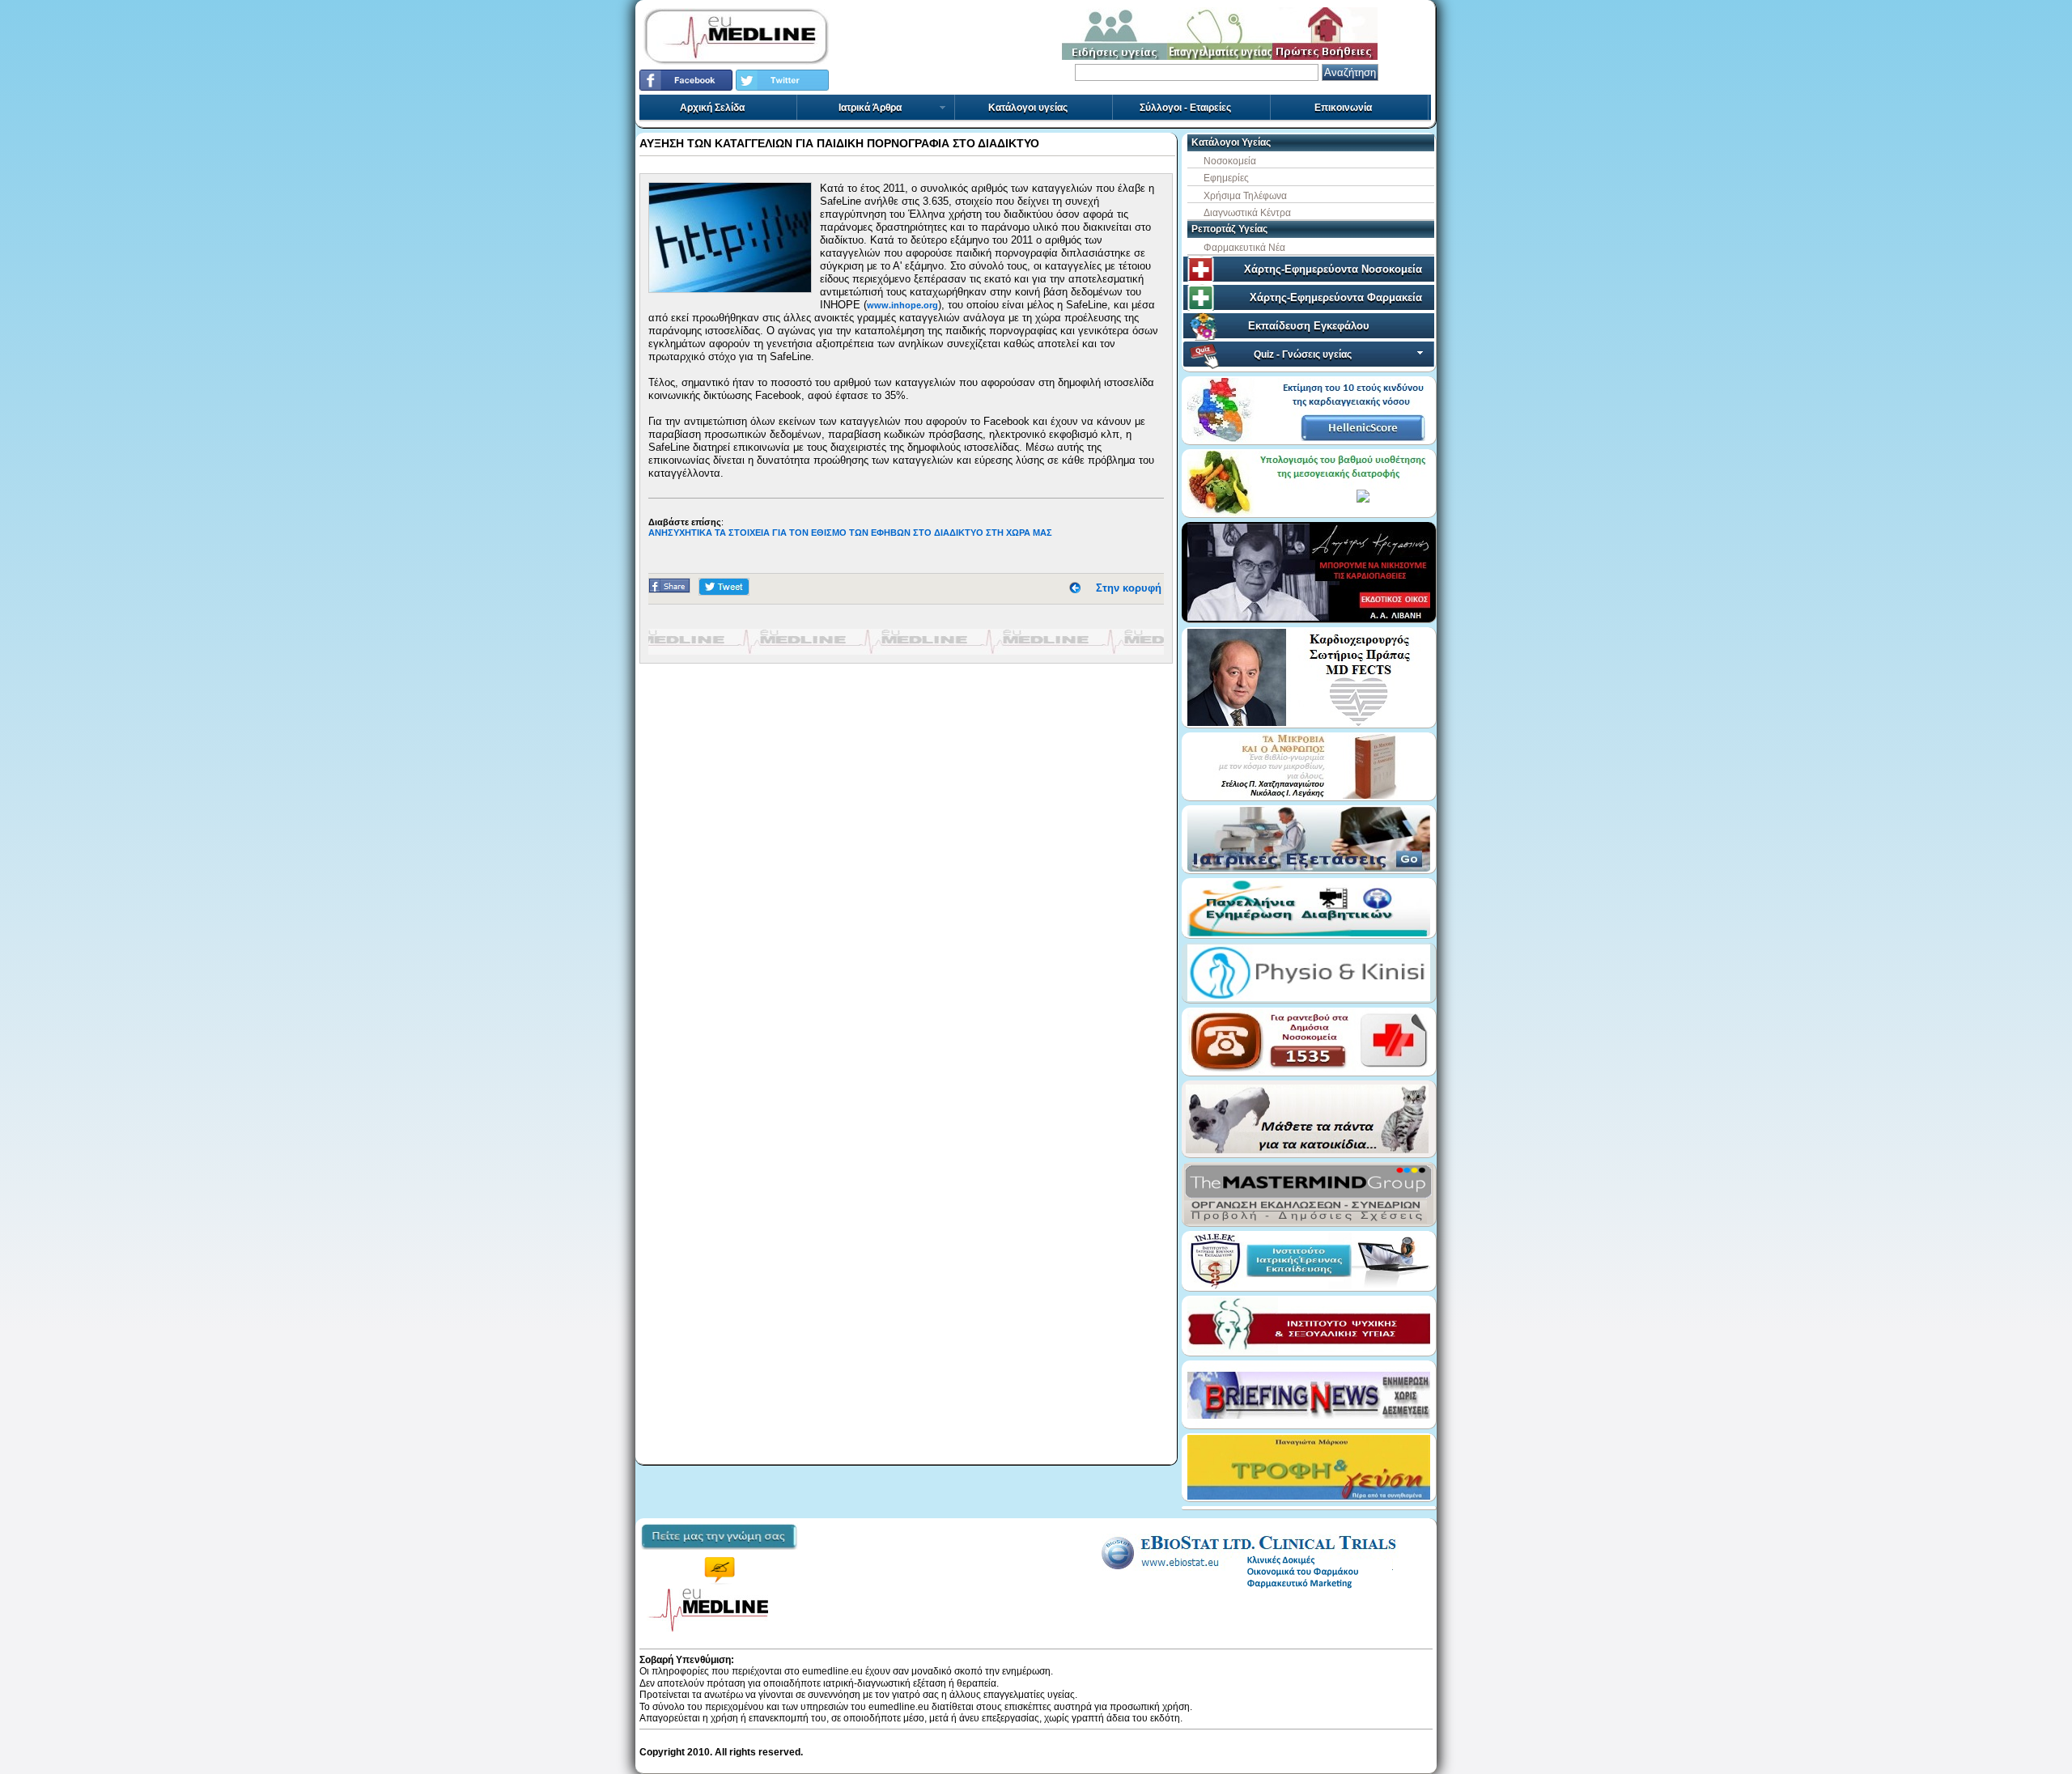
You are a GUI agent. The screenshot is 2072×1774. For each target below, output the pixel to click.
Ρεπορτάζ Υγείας (1229, 229)
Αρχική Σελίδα (712, 108)
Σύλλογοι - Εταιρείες (1185, 108)
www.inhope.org (902, 305)
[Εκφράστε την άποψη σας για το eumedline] (719, 1555)
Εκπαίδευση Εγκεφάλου (1309, 326)
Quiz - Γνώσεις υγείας (1303, 354)
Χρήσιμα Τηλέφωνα (1245, 196)
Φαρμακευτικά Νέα (1244, 248)
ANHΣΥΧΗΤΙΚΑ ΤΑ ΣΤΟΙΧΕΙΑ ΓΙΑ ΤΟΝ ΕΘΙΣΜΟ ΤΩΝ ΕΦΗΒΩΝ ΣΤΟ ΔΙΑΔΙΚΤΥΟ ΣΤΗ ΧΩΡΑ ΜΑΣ (850, 533)
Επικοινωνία (1343, 108)
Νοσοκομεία (1230, 161)
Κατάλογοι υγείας (1028, 108)
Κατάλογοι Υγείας (1231, 142)
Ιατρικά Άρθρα (870, 108)
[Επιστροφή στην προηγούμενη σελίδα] (1075, 588)
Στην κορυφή (1129, 588)
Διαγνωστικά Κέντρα (1247, 213)
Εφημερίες (1226, 178)
